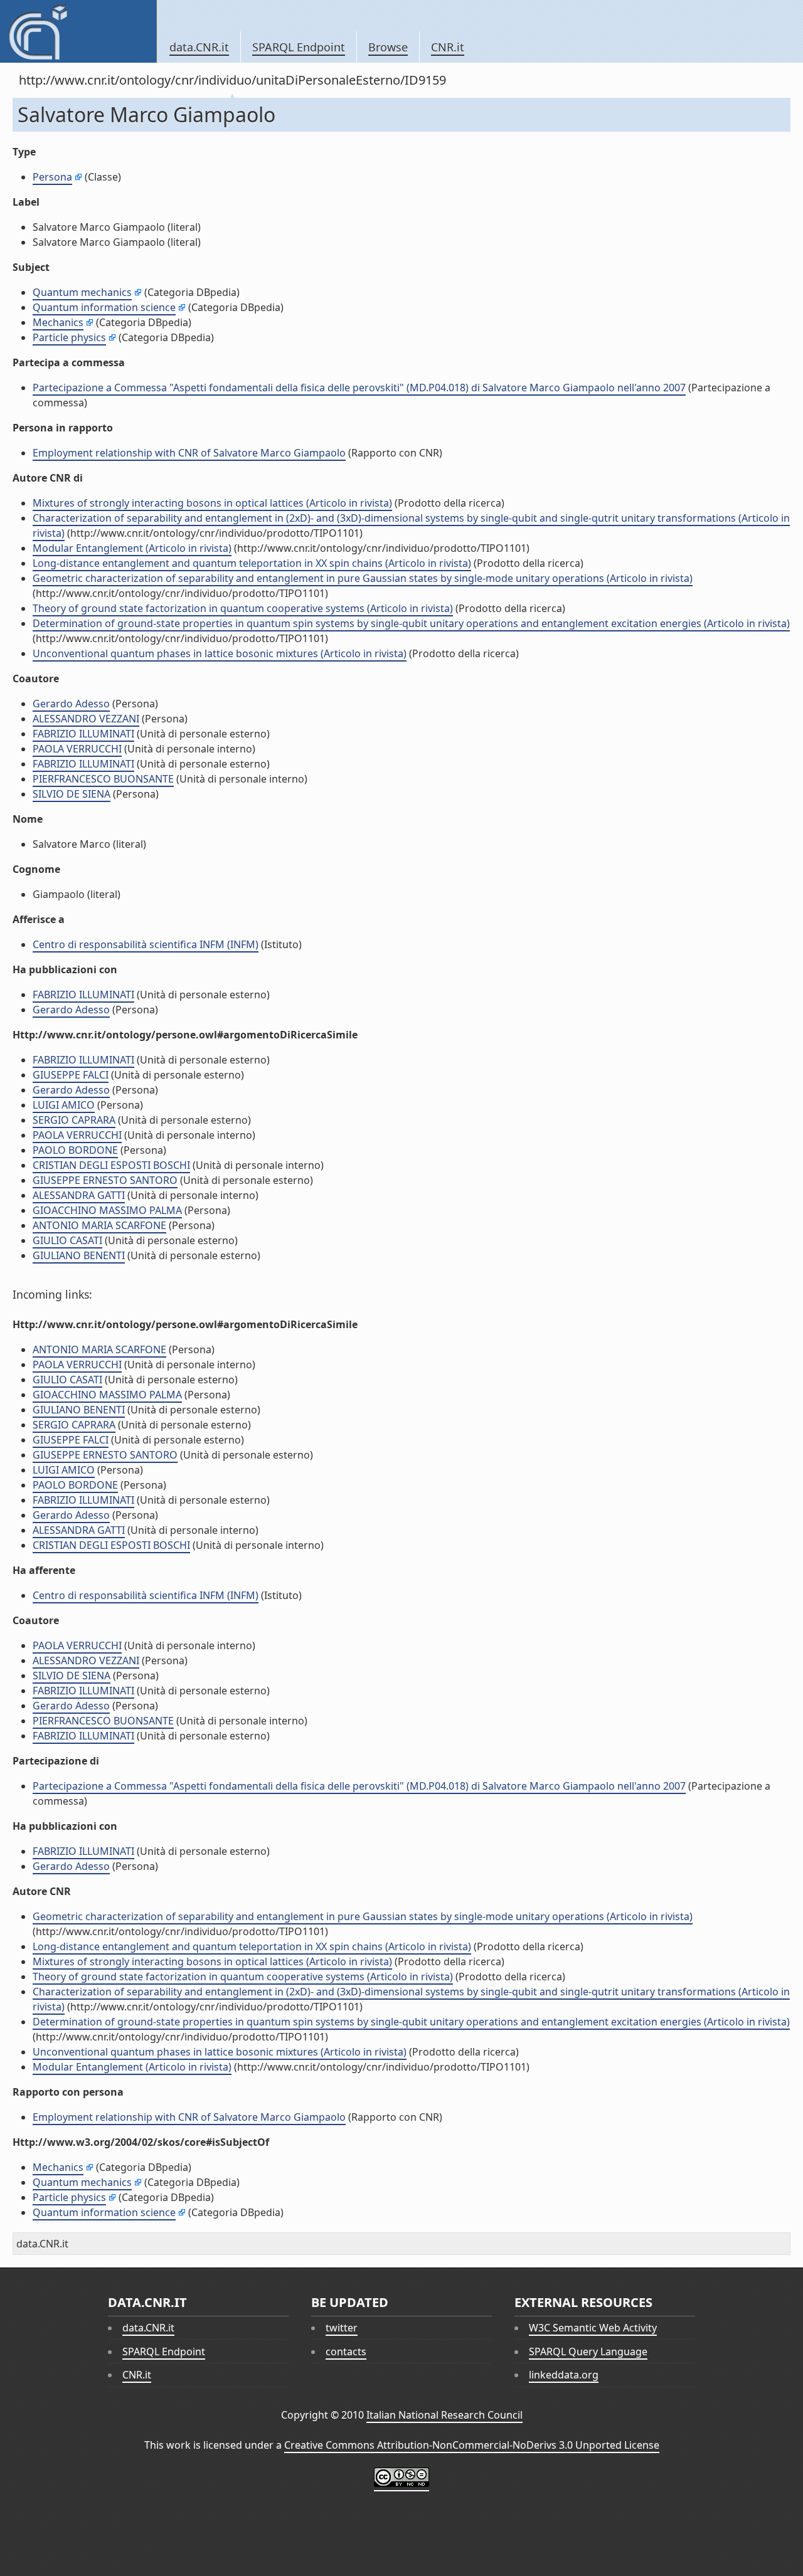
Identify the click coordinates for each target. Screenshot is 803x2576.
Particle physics (69, 337)
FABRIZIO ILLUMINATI (83, 734)
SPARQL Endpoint (299, 47)
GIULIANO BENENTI (79, 1255)
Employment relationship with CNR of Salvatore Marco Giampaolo (189, 453)
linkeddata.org (564, 2375)
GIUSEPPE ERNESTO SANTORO (105, 1180)
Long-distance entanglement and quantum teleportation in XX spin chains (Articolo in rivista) (252, 563)
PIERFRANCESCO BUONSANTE (103, 779)
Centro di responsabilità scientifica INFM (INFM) (146, 944)
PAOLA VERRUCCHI (77, 749)
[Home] (78, 31)
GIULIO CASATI (67, 1240)
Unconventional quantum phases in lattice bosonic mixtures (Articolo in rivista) (220, 653)
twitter (342, 2328)
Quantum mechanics (82, 292)
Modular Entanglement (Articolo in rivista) (132, 548)
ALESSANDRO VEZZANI (86, 719)
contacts (346, 2352)
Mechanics (58, 322)
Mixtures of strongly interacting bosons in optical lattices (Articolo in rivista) (212, 503)
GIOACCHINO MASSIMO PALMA (107, 1210)
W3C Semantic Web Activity (593, 2328)
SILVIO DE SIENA (72, 794)
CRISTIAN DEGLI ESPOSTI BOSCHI (111, 1165)
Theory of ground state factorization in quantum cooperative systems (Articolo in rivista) (243, 608)
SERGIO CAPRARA (74, 1120)
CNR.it (448, 47)
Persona (52, 177)
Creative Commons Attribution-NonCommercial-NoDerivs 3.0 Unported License (472, 2445)
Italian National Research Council (444, 2415)
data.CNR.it (199, 47)
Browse (388, 47)
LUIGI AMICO (64, 1105)
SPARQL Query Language (588, 2352)
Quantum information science (104, 307)
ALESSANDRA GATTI (79, 1195)
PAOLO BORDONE (75, 1150)
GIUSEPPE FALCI (71, 1075)
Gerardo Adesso (71, 704)
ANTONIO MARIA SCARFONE (99, 1225)
